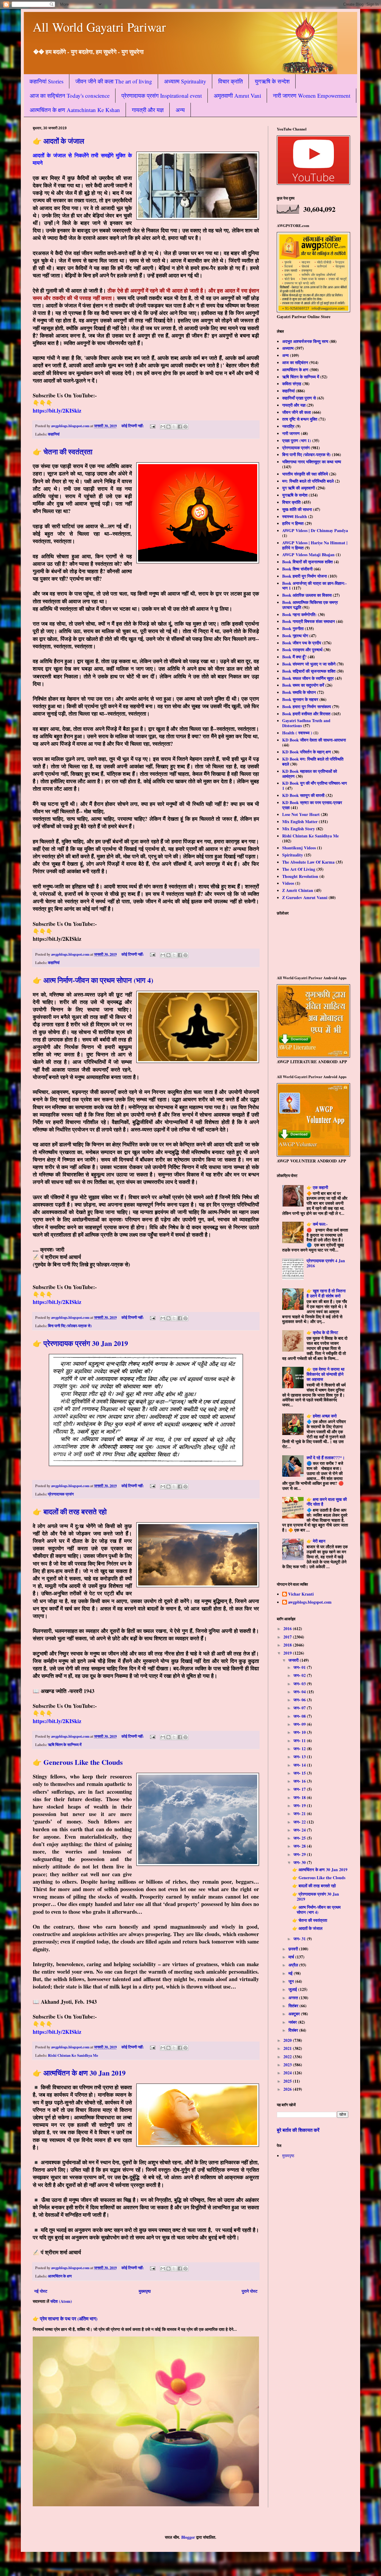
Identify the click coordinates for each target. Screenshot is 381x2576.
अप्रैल (294, 1965)
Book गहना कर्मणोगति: (299, 614)
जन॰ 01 (300, 1667)
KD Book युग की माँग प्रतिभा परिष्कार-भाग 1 (314, 786)
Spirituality (293, 855)
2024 (288, 2073)
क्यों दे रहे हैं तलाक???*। (326, 1458)
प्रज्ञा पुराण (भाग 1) (297, 440)
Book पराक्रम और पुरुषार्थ (302, 650)
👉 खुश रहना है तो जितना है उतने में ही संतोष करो (326, 1293)
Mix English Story (299, 829)
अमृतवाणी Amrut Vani (237, 95)
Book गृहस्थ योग (295, 636)
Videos (288, 883)
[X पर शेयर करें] (174, 427)
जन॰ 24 (300, 1830)
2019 (288, 1653)
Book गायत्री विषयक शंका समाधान (309, 621)
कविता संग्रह (292, 384)
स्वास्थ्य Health (295, 516)
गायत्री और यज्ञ (148, 110)
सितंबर (294, 2006)
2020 (288, 2040)
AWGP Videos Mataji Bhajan (308, 555)
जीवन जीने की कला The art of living (114, 81)
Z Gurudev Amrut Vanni (305, 897)
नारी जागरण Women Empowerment (312, 95)
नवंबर (293, 2022)
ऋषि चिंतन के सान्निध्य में (65, 1745)
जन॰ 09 (300, 1724)
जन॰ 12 (300, 1749)
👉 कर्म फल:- (317, 1224)
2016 (288, 1629)
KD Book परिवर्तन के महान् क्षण (307, 752)
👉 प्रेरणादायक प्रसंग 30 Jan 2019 (80, 1343)
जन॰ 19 (300, 1805)
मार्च (292, 1957)
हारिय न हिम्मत (293, 523)
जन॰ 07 (300, 1708)
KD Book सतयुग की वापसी (303, 795)
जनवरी (294, 1660)
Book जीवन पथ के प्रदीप (302, 643)
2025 (288, 2081)
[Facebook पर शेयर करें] (180, 427)
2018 (288, 1645)
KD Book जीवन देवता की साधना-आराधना (314, 740)
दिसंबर (294, 2030)
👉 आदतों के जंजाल (58, 141)
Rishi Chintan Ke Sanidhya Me (73, 2055)
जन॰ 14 (300, 1765)
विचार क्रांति (231, 81)
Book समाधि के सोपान (299, 692)
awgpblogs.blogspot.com (310, 1602)
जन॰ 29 (300, 1854)
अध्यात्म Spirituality (185, 81)
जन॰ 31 (300, 1939)
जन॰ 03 (300, 1684)
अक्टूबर (295, 2014)
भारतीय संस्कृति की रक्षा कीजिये (305, 474)
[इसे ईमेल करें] (163, 427)
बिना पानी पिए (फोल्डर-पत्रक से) (70, 1326)
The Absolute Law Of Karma (308, 862)
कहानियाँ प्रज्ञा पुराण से (299, 398)
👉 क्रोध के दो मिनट (322, 1332)
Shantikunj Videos (299, 848)
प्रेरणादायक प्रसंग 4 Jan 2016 (326, 1263)
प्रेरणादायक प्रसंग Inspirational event (162, 95)
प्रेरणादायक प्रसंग (61, 1494)
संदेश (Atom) (61, 2301)
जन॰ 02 (300, 1675)
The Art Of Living (299, 869)
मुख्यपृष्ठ (145, 2291)
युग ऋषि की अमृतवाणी (299, 488)
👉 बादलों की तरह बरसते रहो (70, 1511)
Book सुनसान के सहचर (300, 699)
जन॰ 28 (300, 1846)
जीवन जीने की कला (296, 412)
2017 (288, 1637)
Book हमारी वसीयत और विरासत (306, 714)
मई (291, 1973)
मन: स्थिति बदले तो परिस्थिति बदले (308, 481)
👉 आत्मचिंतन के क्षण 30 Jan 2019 (79, 2073)
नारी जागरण (291, 433)
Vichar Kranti (301, 1594)
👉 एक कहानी (317, 1187)
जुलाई (293, 1989)
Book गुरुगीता (293, 628)
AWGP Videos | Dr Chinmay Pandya (315, 530)
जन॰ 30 (300, 1862)
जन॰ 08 (300, 1716)
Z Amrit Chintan (298, 890)
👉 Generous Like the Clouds (78, 1762)
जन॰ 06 (300, 1700)
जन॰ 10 (300, 1732)
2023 (288, 2065)
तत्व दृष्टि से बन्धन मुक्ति (300, 419)
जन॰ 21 (300, 1814)
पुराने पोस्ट (250, 2291)
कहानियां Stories (46, 81)
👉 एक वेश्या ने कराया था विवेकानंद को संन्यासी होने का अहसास (325, 1374)
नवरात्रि (288, 426)
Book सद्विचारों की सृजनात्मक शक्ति (309, 671)
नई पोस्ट (41, 2291)
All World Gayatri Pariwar (99, 27)
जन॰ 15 (300, 1773)
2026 (288, 2089)
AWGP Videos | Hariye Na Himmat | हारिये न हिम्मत (315, 545)
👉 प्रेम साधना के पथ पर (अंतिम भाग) (65, 2319)
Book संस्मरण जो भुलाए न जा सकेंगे (309, 664)
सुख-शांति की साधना (297, 509)
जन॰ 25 (300, 1838)
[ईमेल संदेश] (152, 426)
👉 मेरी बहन (316, 1541)
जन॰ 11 (300, 1741)
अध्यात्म (288, 348)
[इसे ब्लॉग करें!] (168, 427)
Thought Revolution (300, 876)
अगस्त (294, 1998)
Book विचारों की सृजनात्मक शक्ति (307, 562)
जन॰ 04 (300, 1692)
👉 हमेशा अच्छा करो (322, 1416)
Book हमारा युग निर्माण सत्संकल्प (307, 706)
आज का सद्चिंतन (295, 362)
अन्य (180, 110)
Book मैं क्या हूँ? (294, 657)
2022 (288, 2057)
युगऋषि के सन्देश (272, 81)
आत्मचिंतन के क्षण (60, 2276)
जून (292, 1981)
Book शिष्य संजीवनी (297, 569)
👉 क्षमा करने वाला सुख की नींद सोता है (327, 1502)
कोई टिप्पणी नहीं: (133, 426)
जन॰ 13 (300, 1757)
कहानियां (54, 434)
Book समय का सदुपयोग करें (303, 685)
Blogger (188, 2537)
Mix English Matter (300, 821)
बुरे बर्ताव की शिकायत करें (298, 2130)
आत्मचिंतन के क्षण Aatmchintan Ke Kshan (75, 110)
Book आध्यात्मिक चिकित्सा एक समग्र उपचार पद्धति (310, 605)
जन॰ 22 (300, 1822)
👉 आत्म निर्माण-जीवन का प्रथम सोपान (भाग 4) (93, 980)
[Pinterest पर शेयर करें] (185, 427)
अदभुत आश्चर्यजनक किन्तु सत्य (305, 341)
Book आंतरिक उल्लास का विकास (307, 595)
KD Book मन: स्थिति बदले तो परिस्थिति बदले (313, 761)
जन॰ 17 (300, 1789)
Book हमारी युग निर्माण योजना (305, 576)
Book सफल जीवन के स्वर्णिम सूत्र (308, 678)
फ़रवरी (294, 1949)
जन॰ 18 (300, 1797)
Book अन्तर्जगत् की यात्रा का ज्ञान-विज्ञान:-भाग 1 (314, 586)
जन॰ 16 (300, 1781)
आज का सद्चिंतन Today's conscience (70, 95)
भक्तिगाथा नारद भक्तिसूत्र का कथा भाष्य (312, 462)
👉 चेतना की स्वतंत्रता (63, 451)
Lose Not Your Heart (301, 814)
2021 (288, 2048)
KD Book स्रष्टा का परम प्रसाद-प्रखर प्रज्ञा (312, 805)
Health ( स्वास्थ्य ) (297, 733)
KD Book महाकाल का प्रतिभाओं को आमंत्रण (310, 774)
